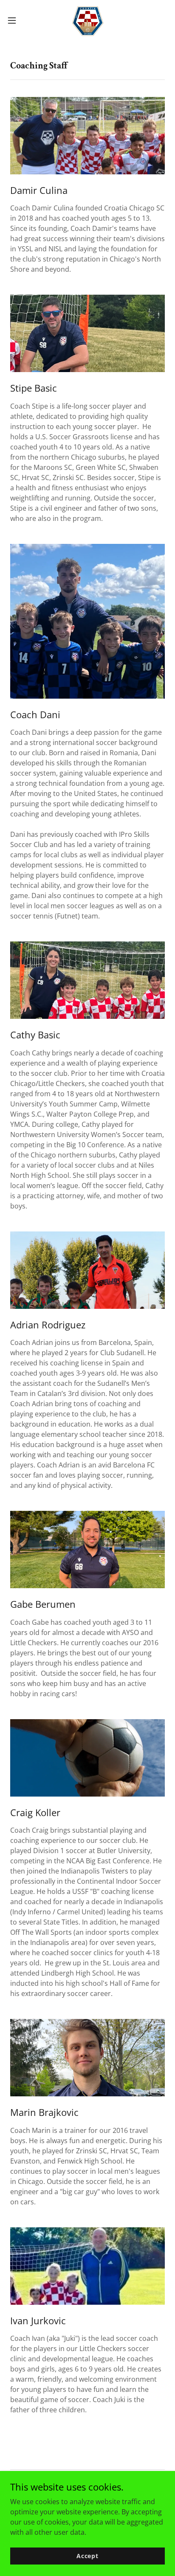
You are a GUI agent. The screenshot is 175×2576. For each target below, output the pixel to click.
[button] (16, 20)
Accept (87, 2556)
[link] (87, 20)
